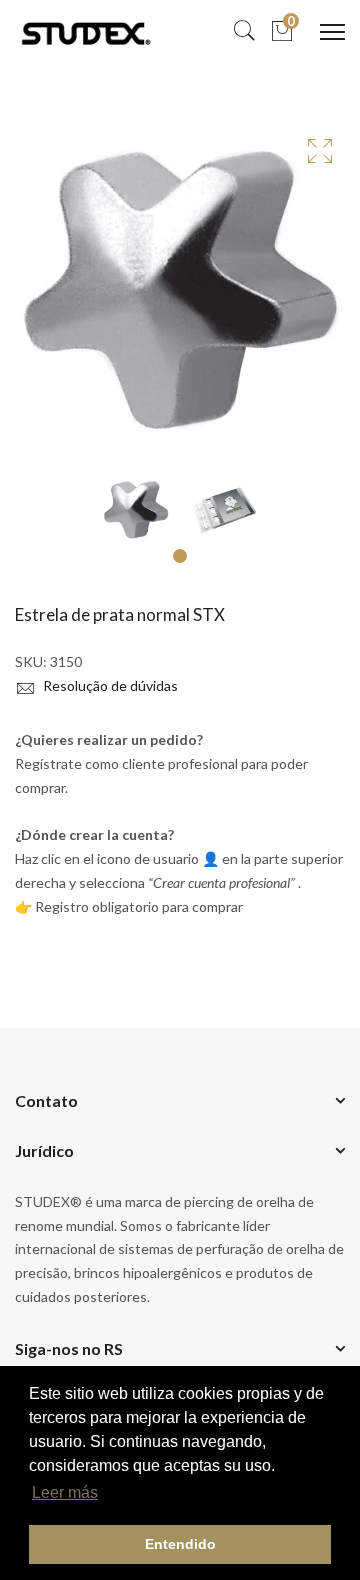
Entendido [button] (180, 1544)
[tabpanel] (136, 510)
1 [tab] (180, 556)
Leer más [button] (65, 1492)
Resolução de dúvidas (109, 685)
